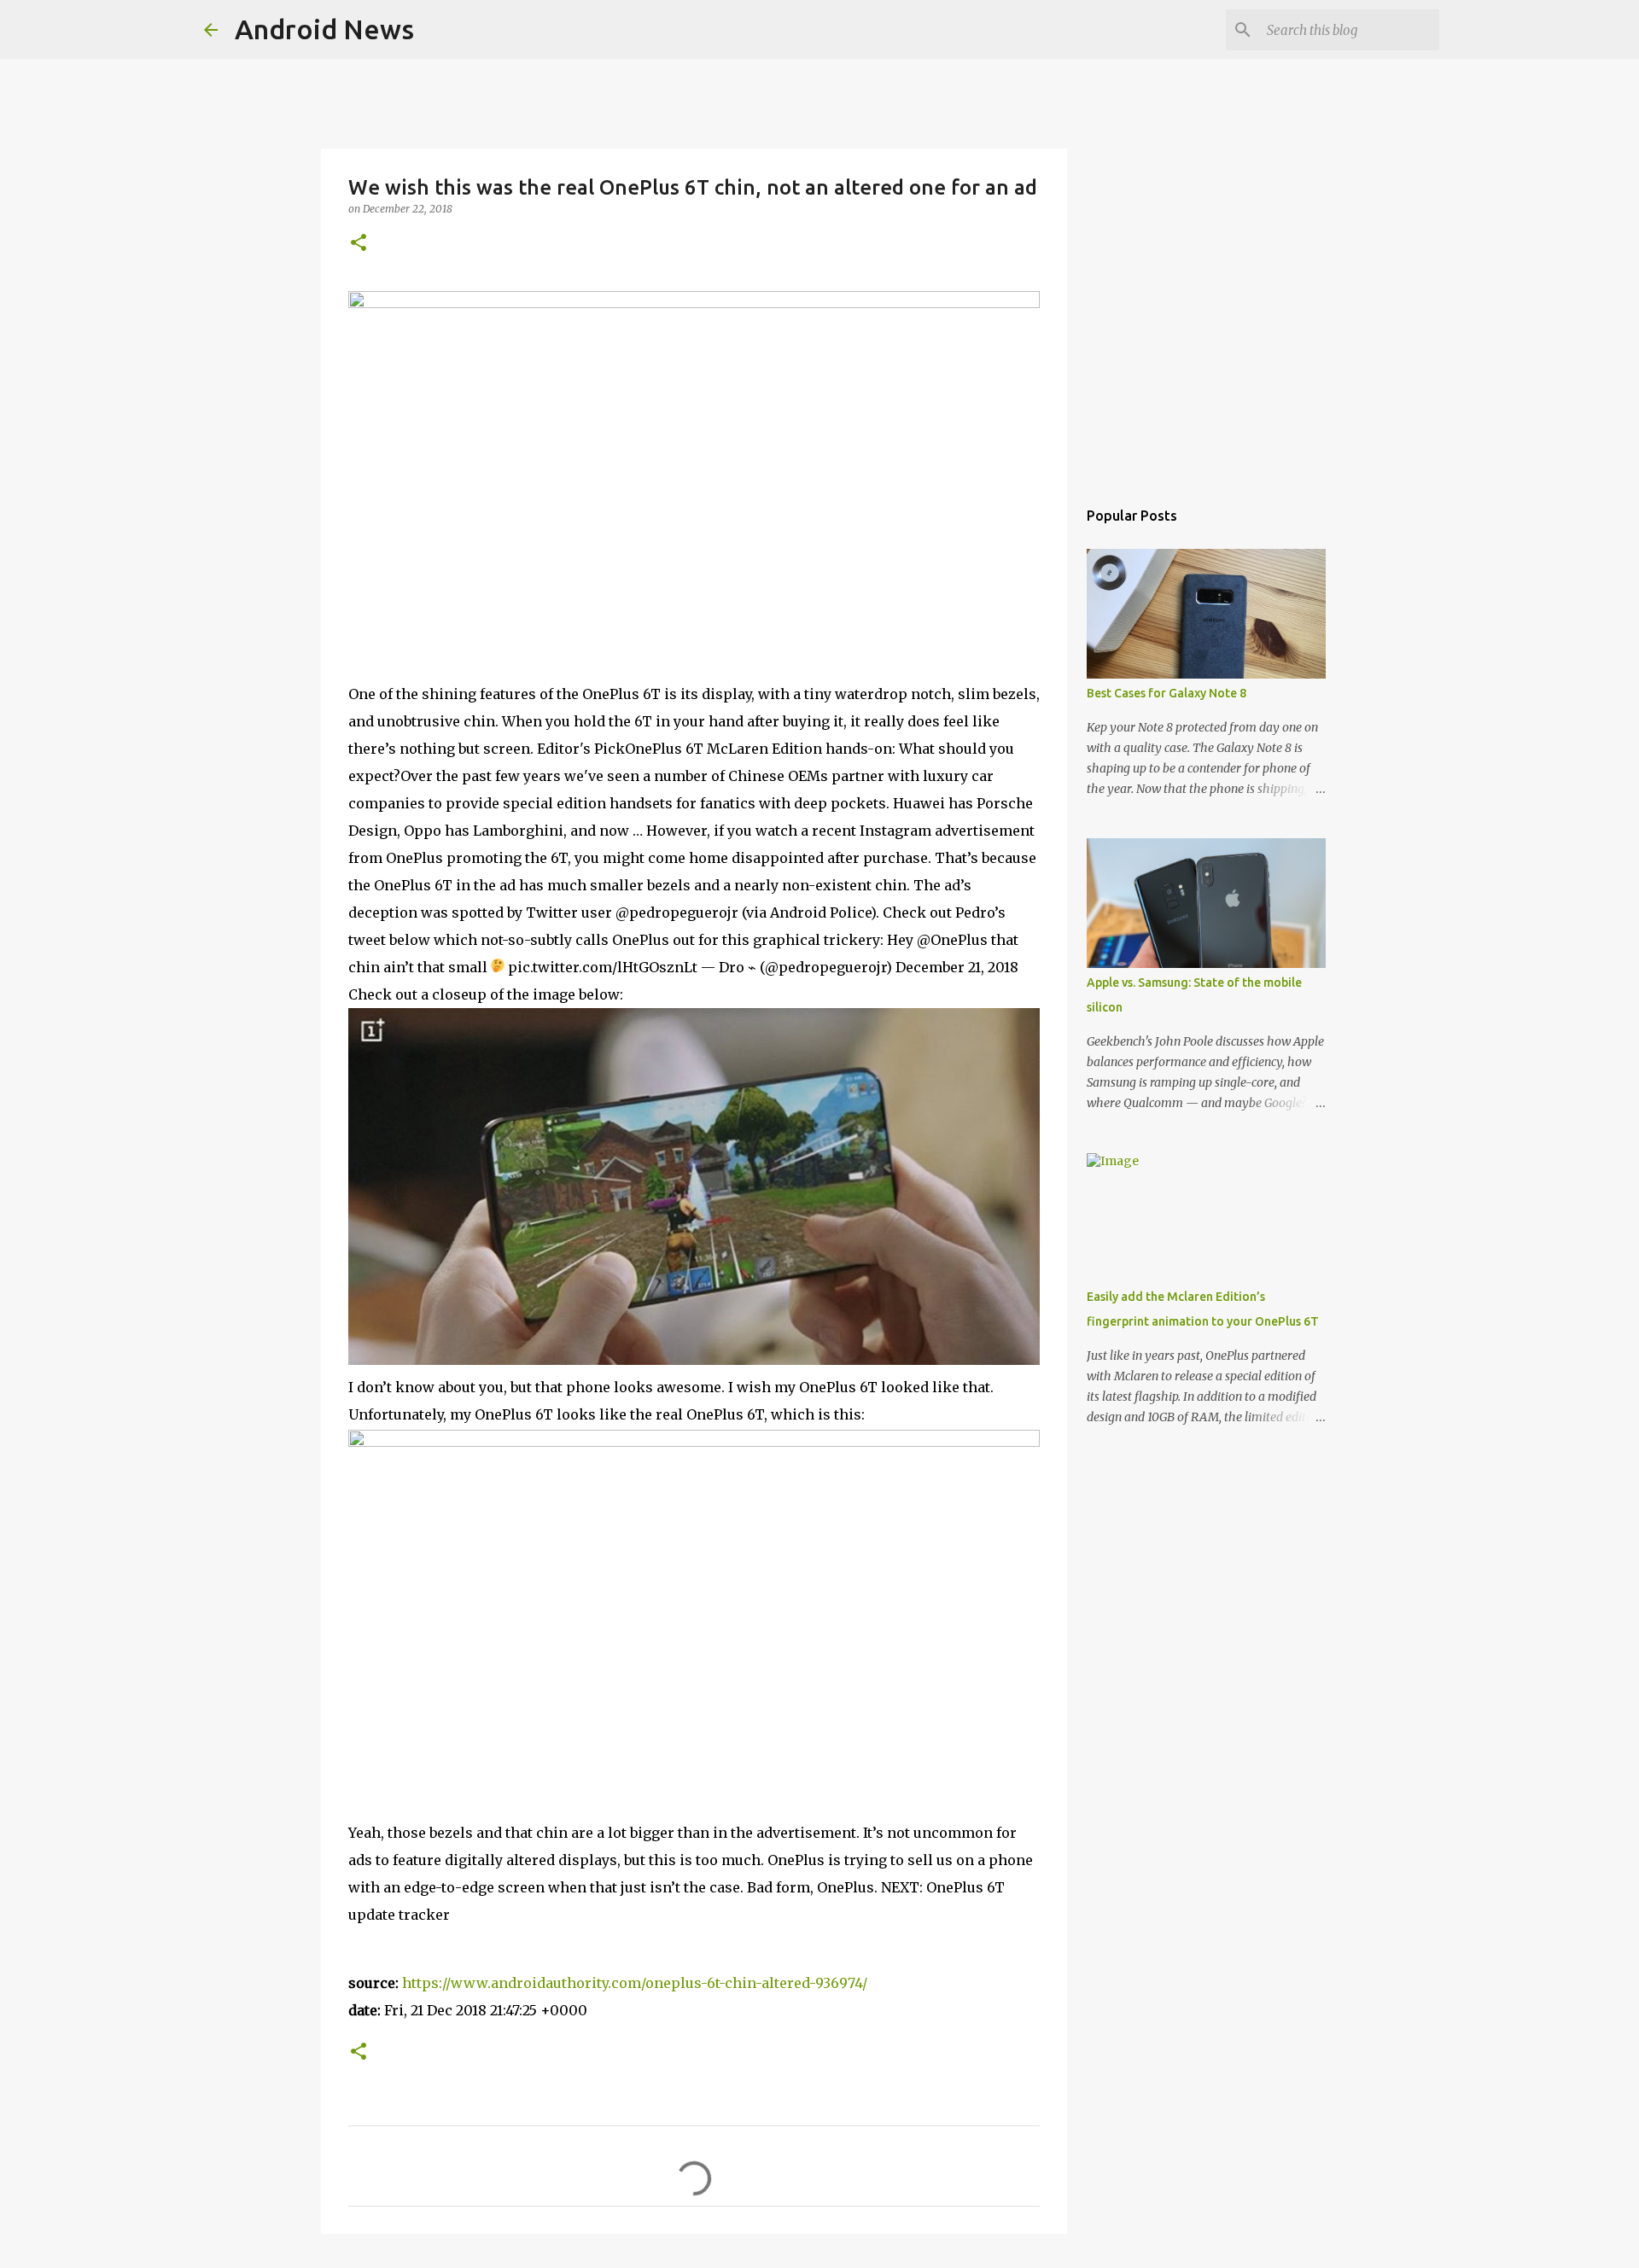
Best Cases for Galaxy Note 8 (1167, 693)
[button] (359, 244)
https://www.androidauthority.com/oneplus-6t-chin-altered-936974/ (635, 1983)
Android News (324, 29)
